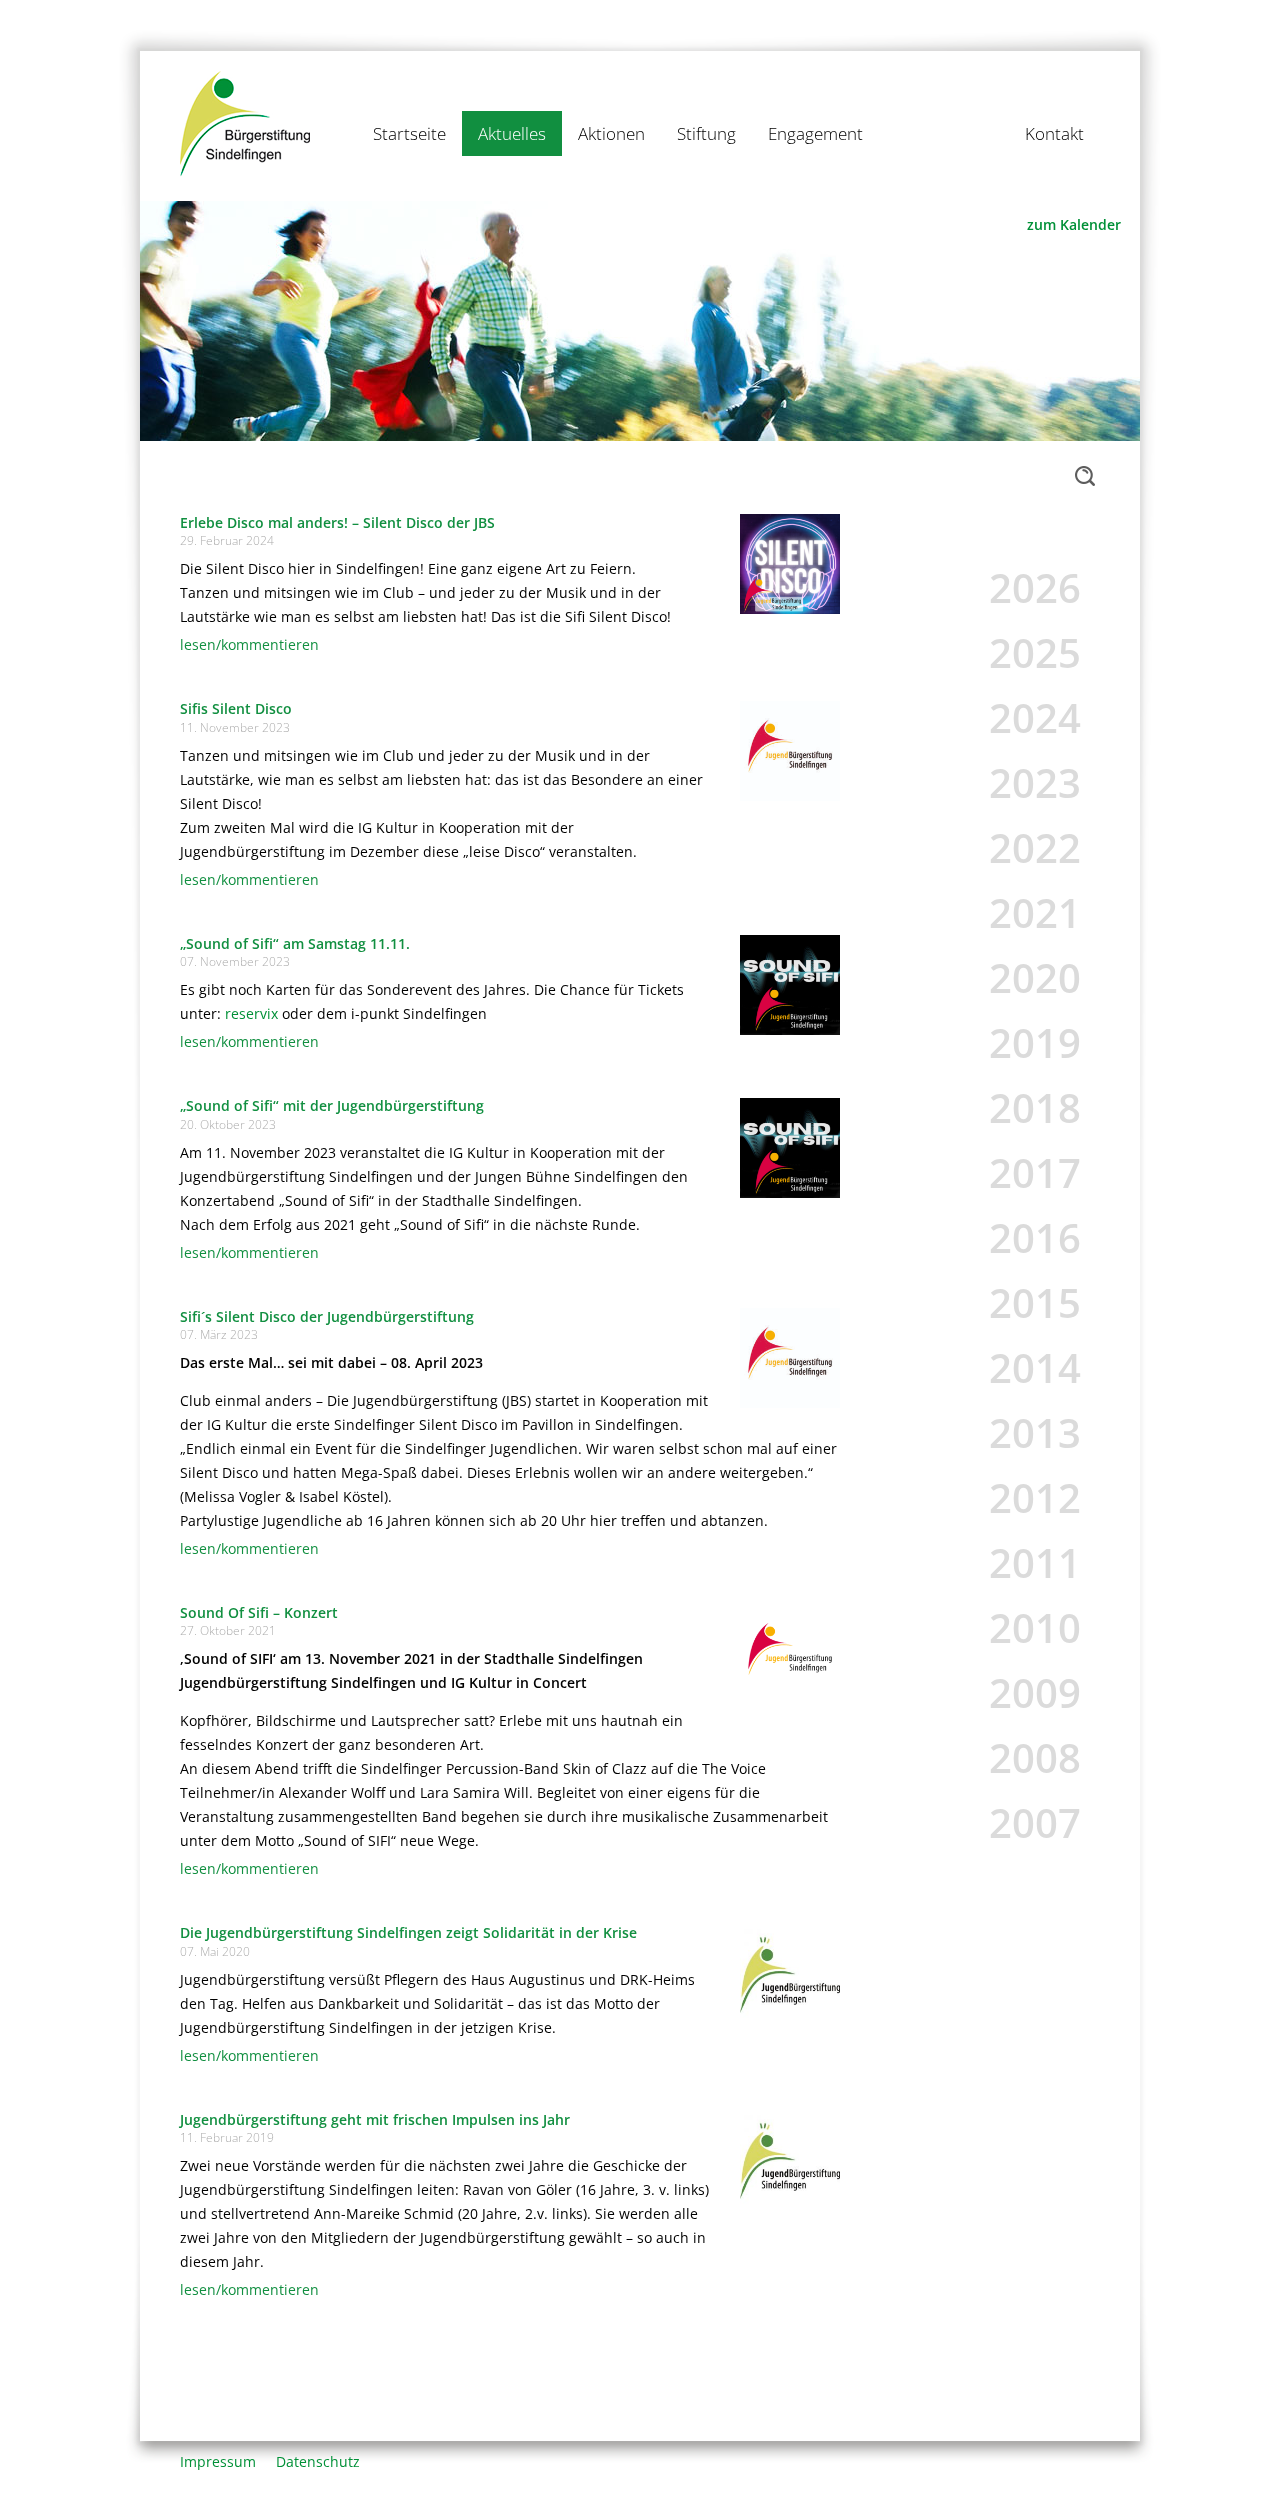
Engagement (815, 133)
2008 (1035, 1757)
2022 (1035, 847)
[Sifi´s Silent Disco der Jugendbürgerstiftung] (790, 1356)
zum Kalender (1074, 224)
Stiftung (706, 133)
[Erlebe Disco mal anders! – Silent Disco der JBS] (790, 562)
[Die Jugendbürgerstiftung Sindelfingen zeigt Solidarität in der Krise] (790, 1972)
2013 (1035, 1432)
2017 (1035, 1172)
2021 (1035, 912)
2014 (1035, 1367)
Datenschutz (318, 2461)
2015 (1035, 1302)
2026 (1035, 587)
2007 (1035, 1822)
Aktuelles (512, 133)
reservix (251, 1013)
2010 (1035, 1627)
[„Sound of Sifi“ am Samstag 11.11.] (790, 983)
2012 (1035, 1497)
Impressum (218, 2461)
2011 (1035, 1562)
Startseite (409, 133)
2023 (1035, 782)
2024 (1035, 717)
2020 (1035, 977)
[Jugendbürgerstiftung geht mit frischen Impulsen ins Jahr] (790, 2159)
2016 (1035, 1237)
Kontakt (1054, 133)
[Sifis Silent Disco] (790, 749)
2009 (1035, 1692)
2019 (1035, 1042)
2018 (1035, 1107)
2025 (1035, 652)
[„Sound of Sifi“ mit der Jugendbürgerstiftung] (790, 1145)
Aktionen (611, 133)
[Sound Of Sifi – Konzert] (790, 1652)
